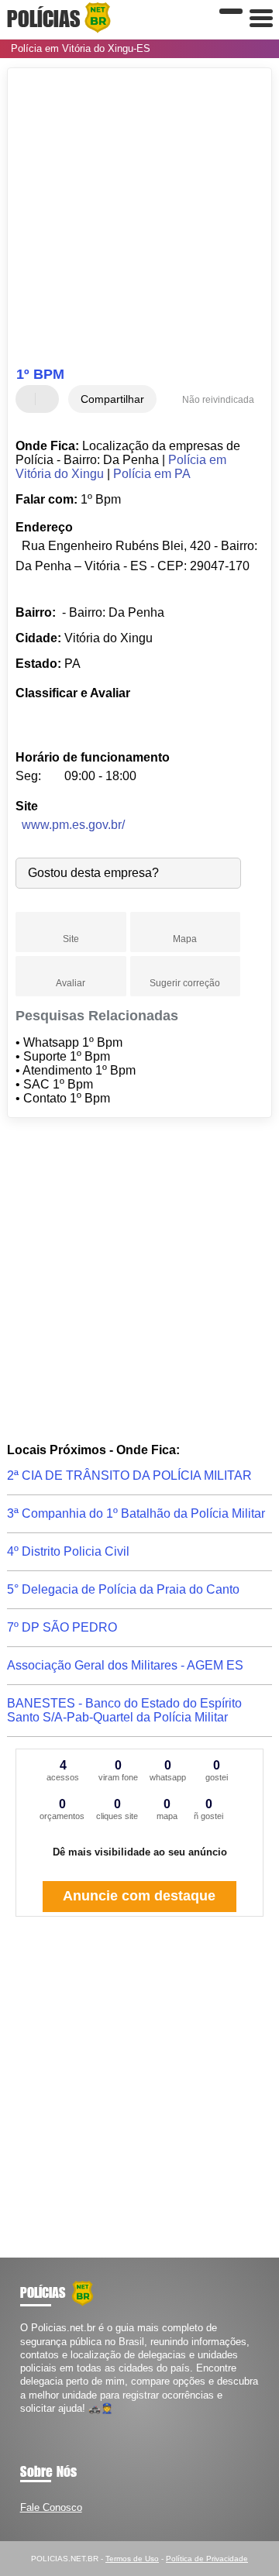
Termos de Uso (132, 2559)
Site (71, 939)
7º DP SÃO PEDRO (62, 1627)
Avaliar (71, 983)
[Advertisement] (139, 219)
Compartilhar (112, 399)
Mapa (185, 939)
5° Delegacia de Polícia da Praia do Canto (123, 1589)
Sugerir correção (185, 983)
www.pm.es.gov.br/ (73, 825)
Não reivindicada (218, 400)
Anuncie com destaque (139, 1896)
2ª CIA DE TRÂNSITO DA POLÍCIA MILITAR (129, 1475)
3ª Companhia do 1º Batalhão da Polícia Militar (136, 1513)
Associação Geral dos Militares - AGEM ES (125, 1665)
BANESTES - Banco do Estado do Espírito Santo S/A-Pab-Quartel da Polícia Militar (124, 1710)
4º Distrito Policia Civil (68, 1551)
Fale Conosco (51, 2507)
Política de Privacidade (207, 2559)
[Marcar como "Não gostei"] (49, 399)
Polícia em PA (152, 474)
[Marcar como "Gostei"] (29, 399)
